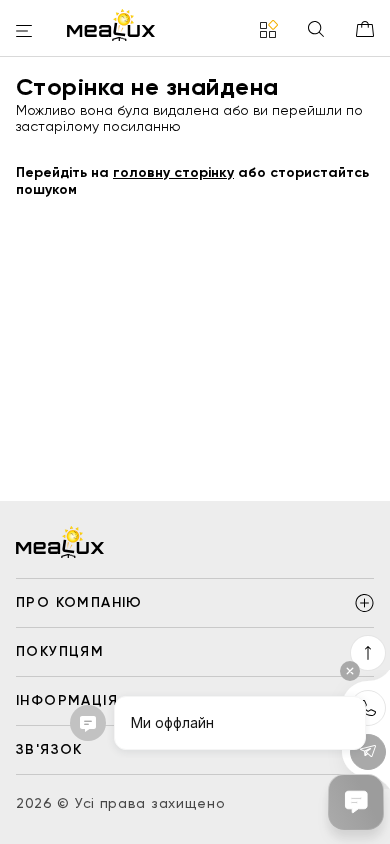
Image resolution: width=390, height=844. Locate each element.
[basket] (365, 29)
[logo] (111, 25)
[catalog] (269, 30)
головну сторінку (173, 172)
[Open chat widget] (356, 802)
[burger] (24, 32)
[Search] (316, 30)
